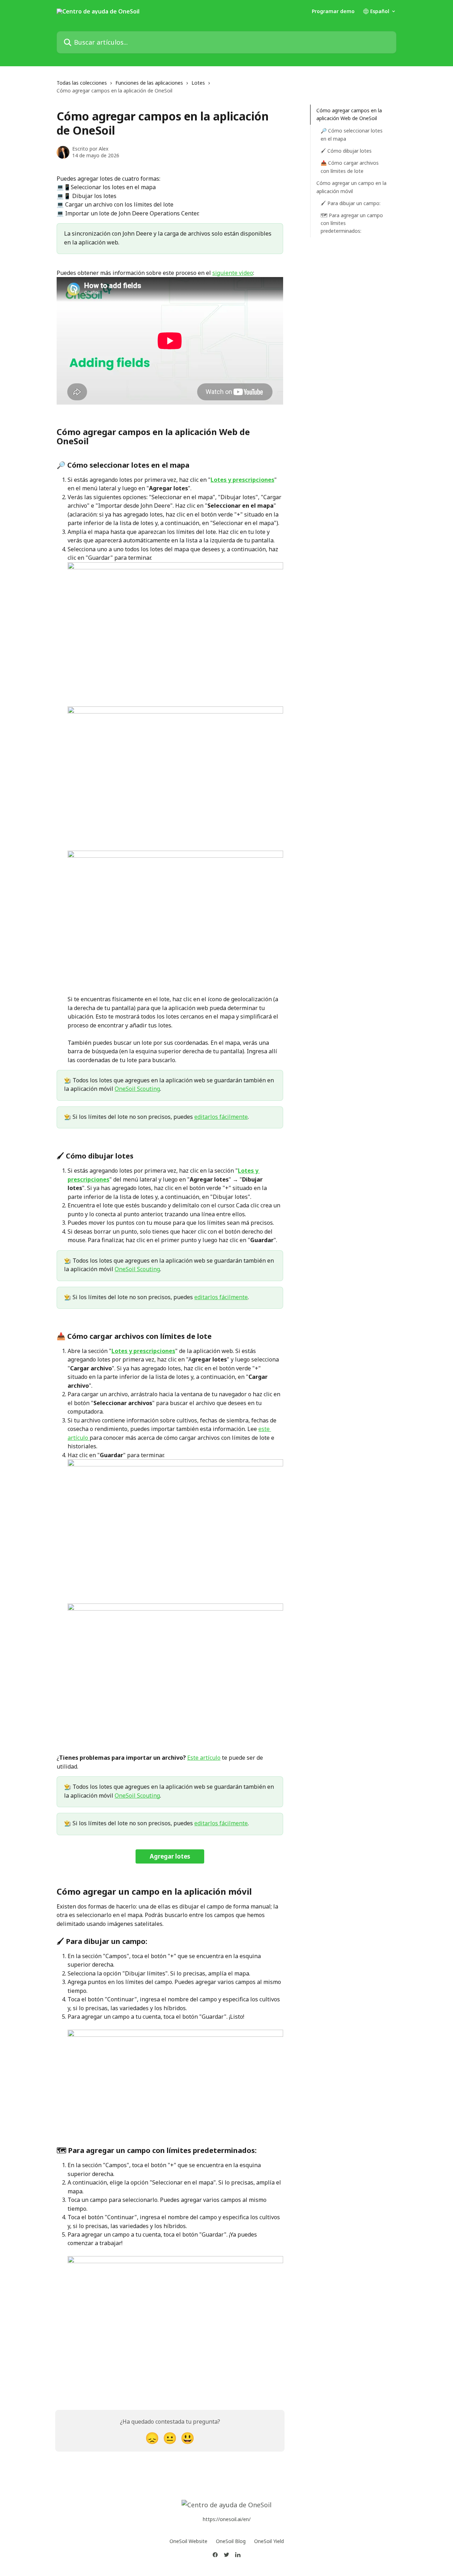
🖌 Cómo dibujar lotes (346, 150)
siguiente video (233, 273)
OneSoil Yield (269, 2541)
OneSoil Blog (231, 2541)
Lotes (198, 83)
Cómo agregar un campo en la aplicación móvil (351, 187)
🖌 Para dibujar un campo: (351, 203)
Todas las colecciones (82, 83)
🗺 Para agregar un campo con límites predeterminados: (352, 223)
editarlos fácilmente (221, 1117)
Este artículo (204, 1758)
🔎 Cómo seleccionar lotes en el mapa (352, 134)
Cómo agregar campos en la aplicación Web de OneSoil (349, 114)
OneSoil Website (188, 2541)
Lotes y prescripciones (242, 480)
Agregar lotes (170, 1856)
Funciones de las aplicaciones (149, 83)
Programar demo (333, 11)
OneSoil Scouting (137, 1089)
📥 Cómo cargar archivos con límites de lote (350, 167)
